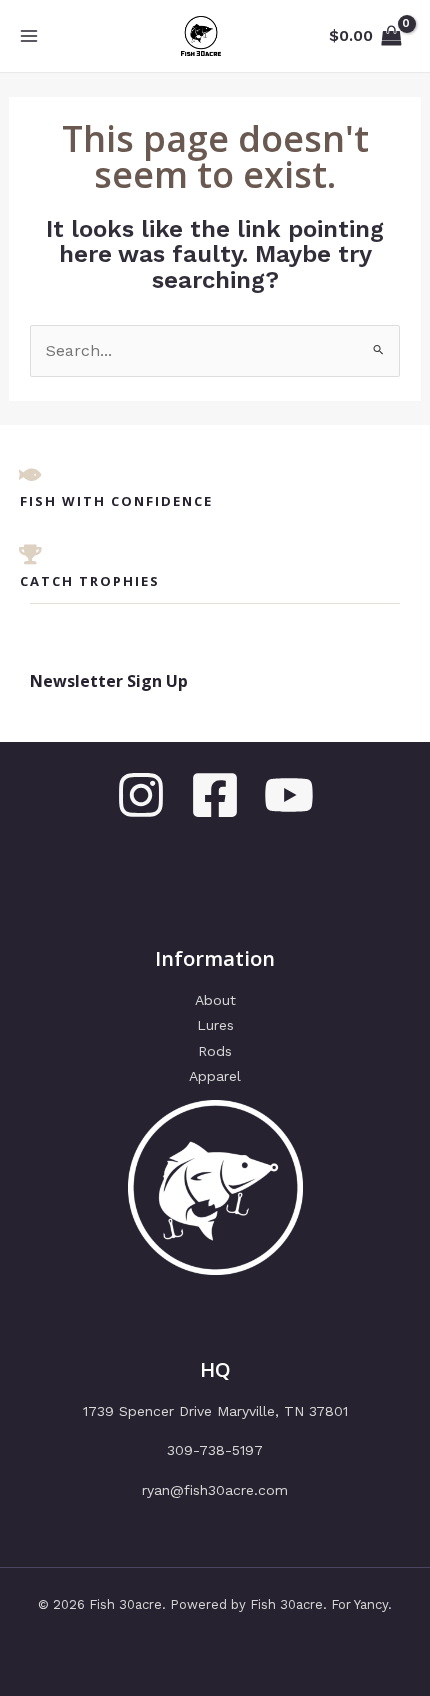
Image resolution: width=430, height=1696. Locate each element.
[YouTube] (289, 795)
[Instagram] (141, 795)
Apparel (215, 1076)
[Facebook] (215, 795)
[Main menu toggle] (29, 36)
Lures (215, 1025)
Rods (215, 1051)
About (215, 1000)
